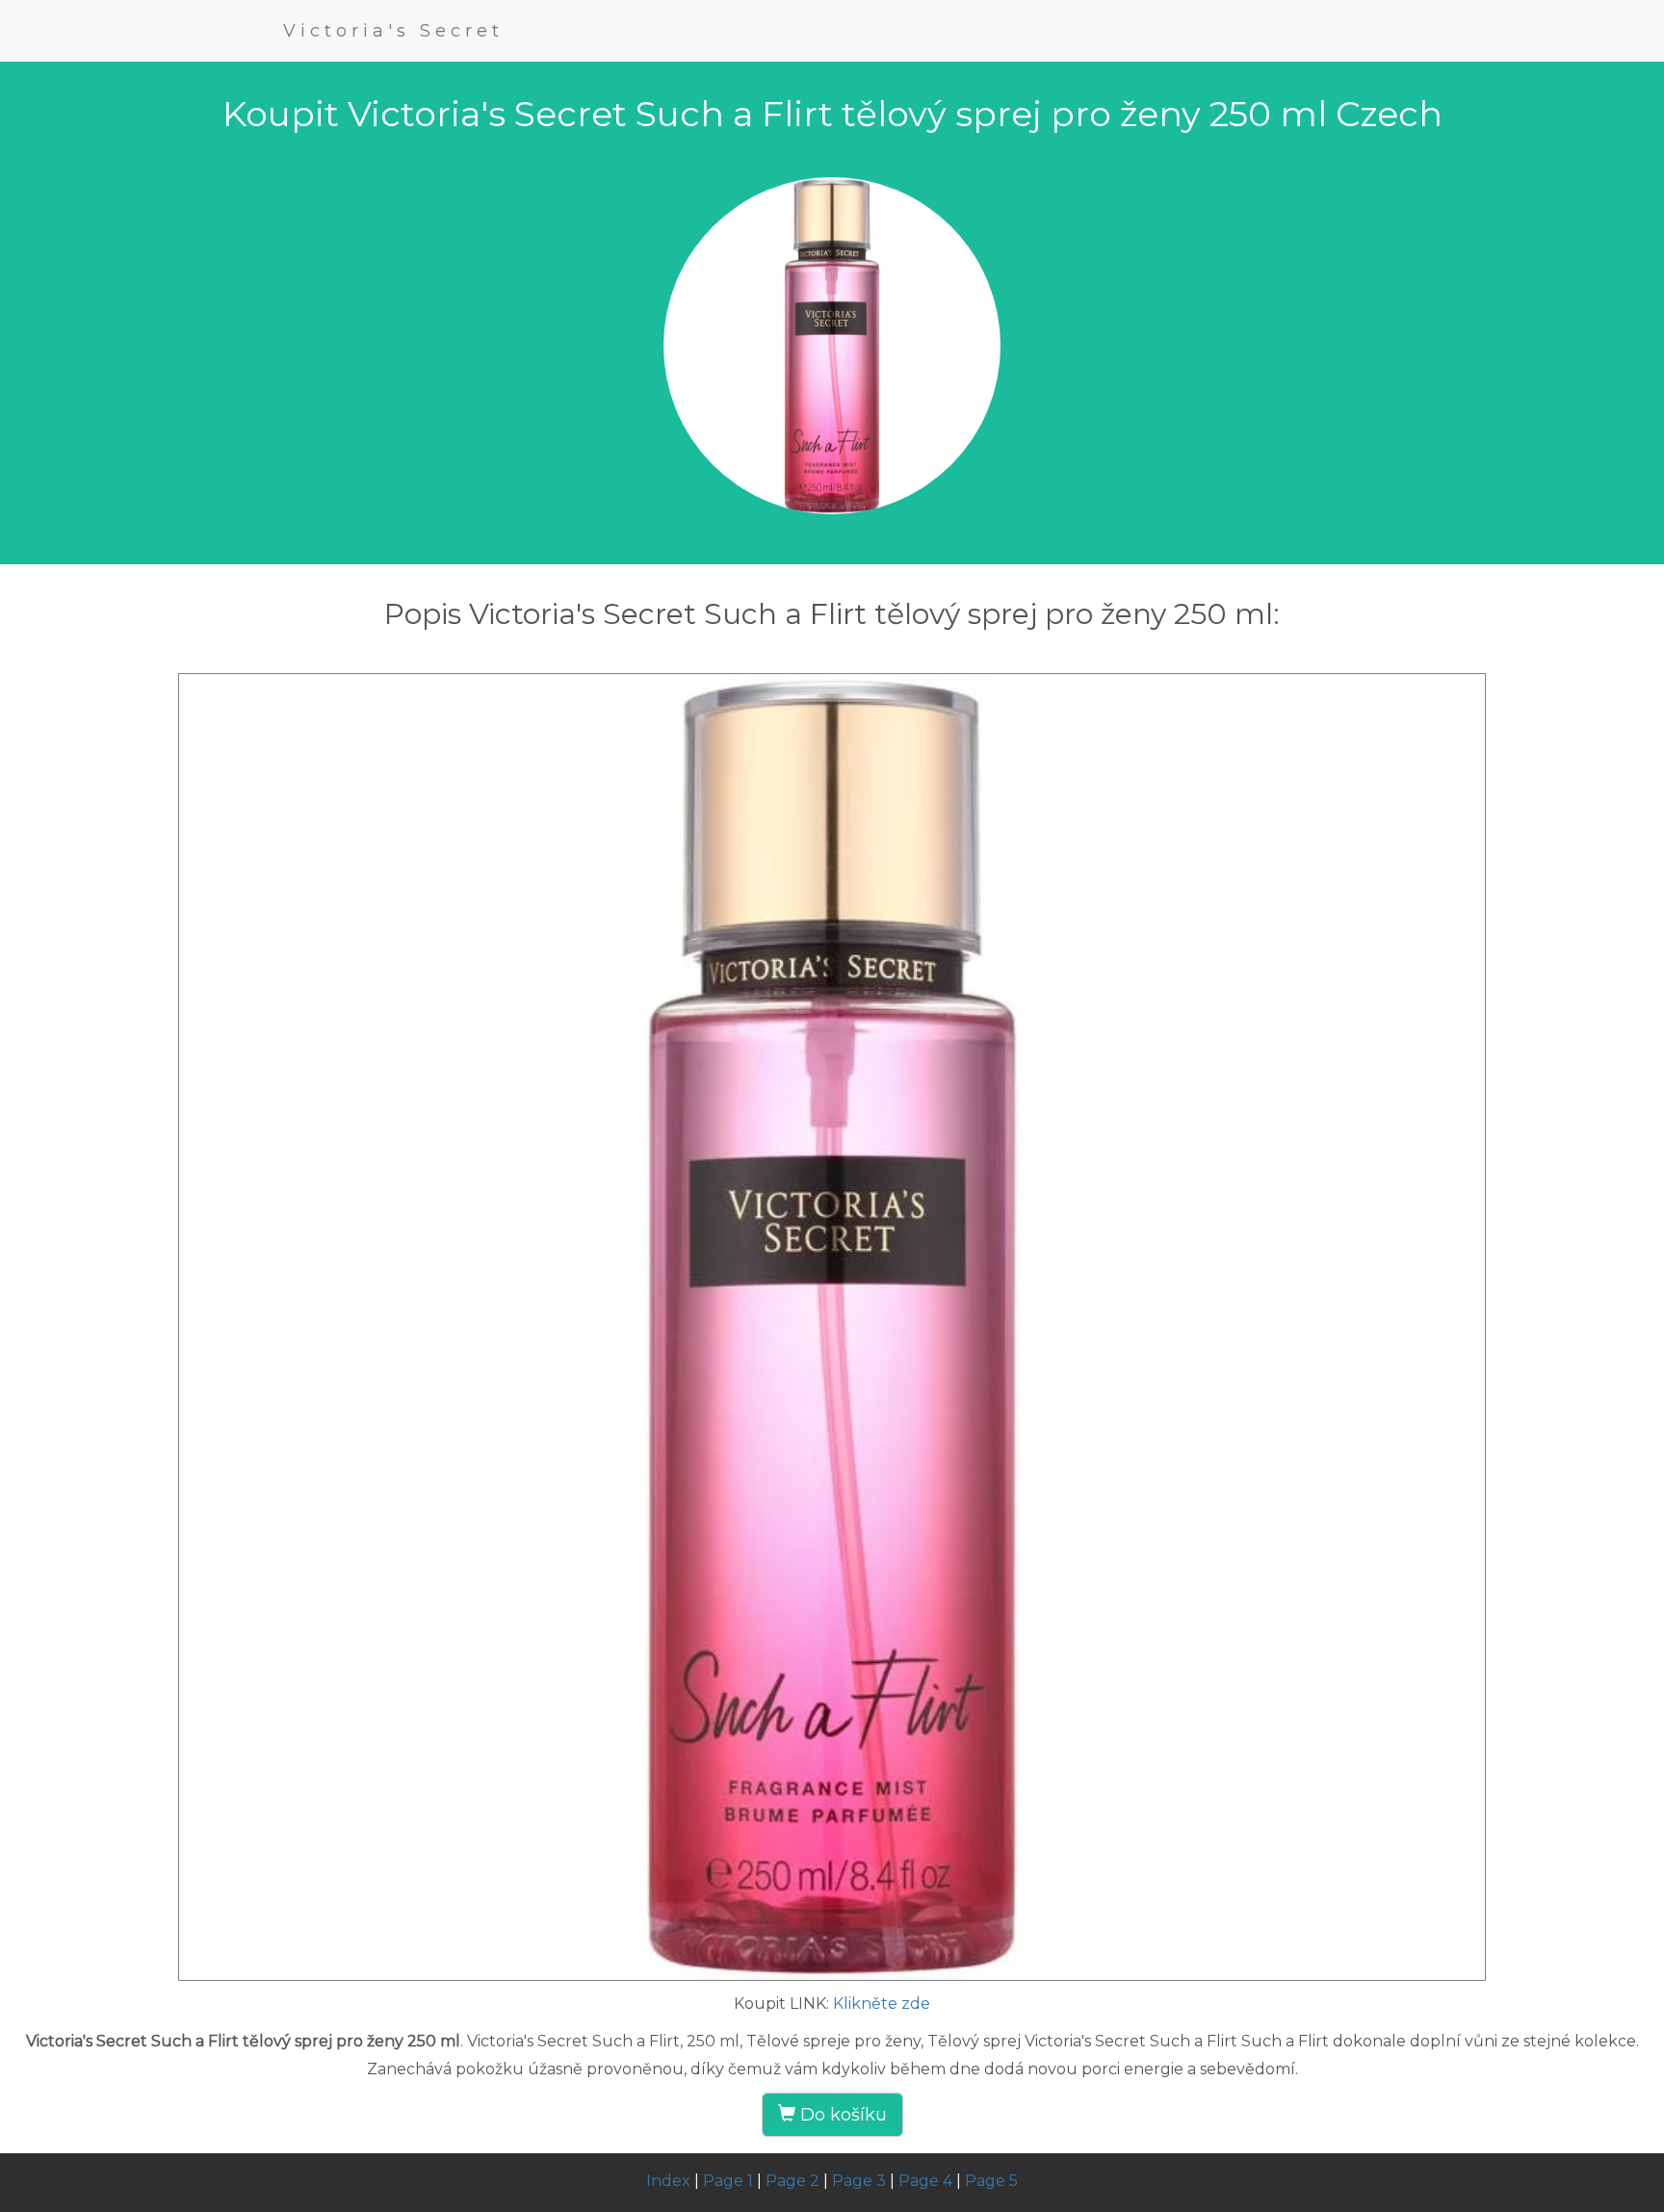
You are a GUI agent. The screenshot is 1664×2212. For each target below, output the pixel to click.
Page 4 (925, 2181)
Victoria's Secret (393, 31)
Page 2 (793, 2181)
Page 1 (728, 2181)
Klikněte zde (882, 2004)
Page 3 (859, 2181)
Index (668, 2181)
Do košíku (841, 2115)
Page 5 (991, 2181)
